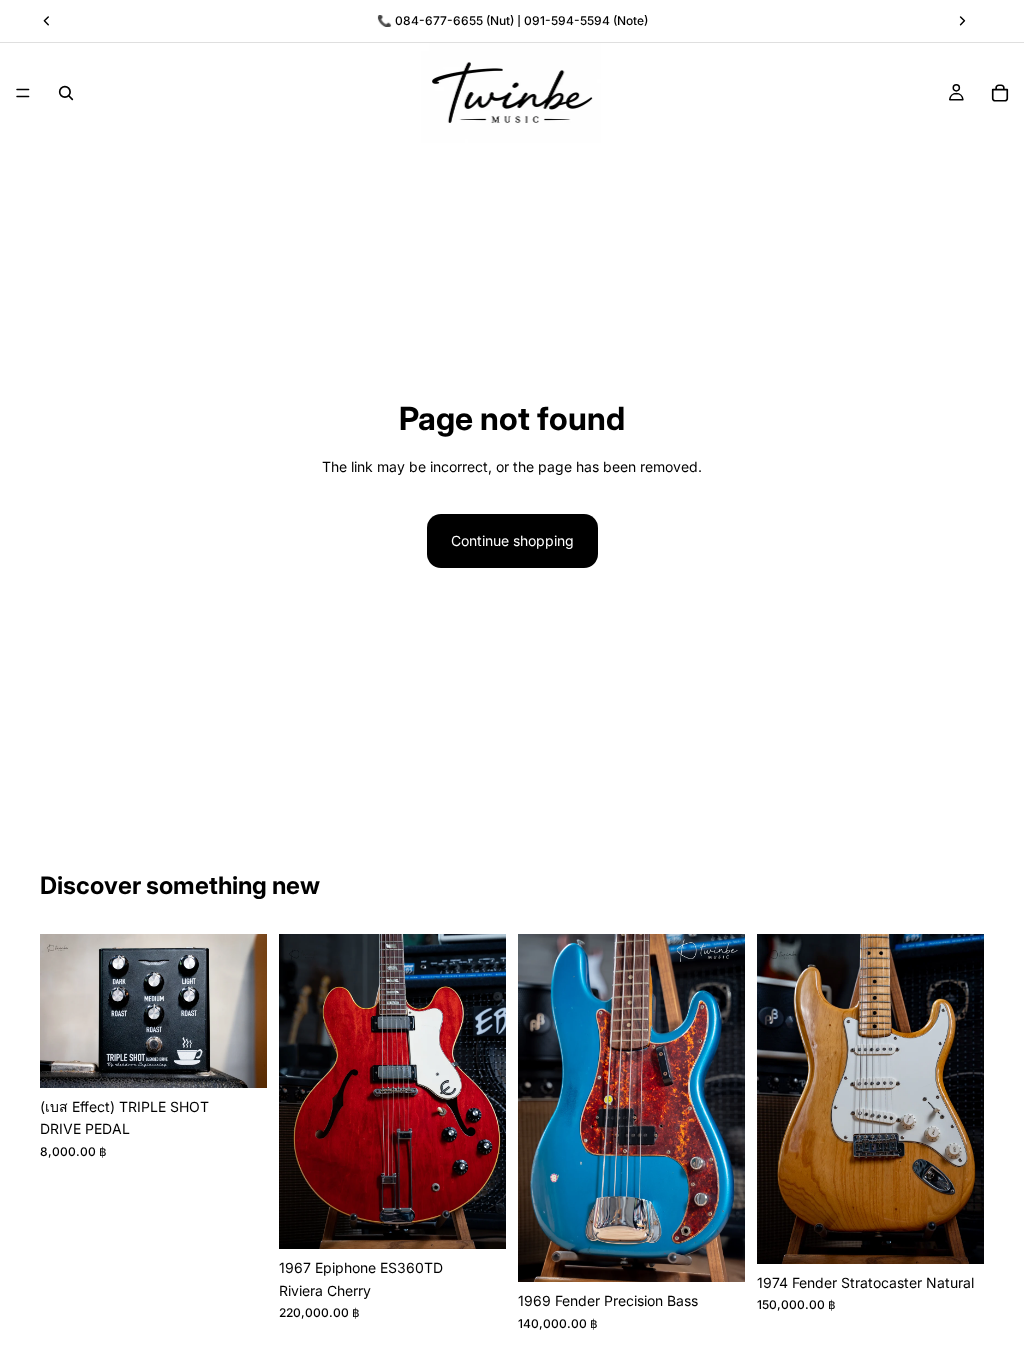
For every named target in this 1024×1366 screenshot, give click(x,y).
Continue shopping (512, 540)
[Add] (236, 1057)
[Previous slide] (62, 1011)
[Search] (66, 93)
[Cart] (1000, 93)
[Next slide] (245, 1011)
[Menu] (23, 93)
